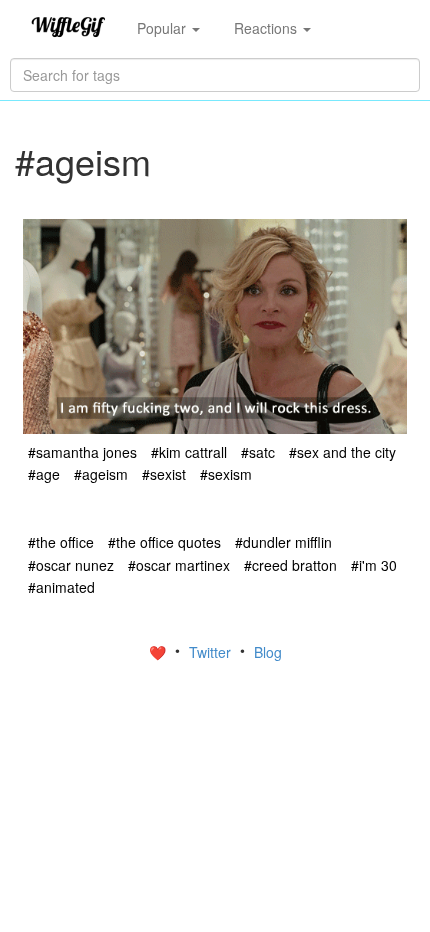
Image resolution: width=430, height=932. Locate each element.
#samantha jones (82, 452)
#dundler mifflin (283, 542)
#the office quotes (164, 542)
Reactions (267, 28)
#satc (258, 452)
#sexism (226, 474)
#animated (61, 587)
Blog (268, 652)
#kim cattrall (189, 452)
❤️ (159, 652)
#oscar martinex (179, 565)
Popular (163, 28)
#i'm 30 (374, 565)
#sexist (164, 474)
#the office (61, 542)
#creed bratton (290, 565)
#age (44, 474)
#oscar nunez (71, 565)
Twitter (212, 652)
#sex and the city (342, 452)
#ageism (101, 474)
